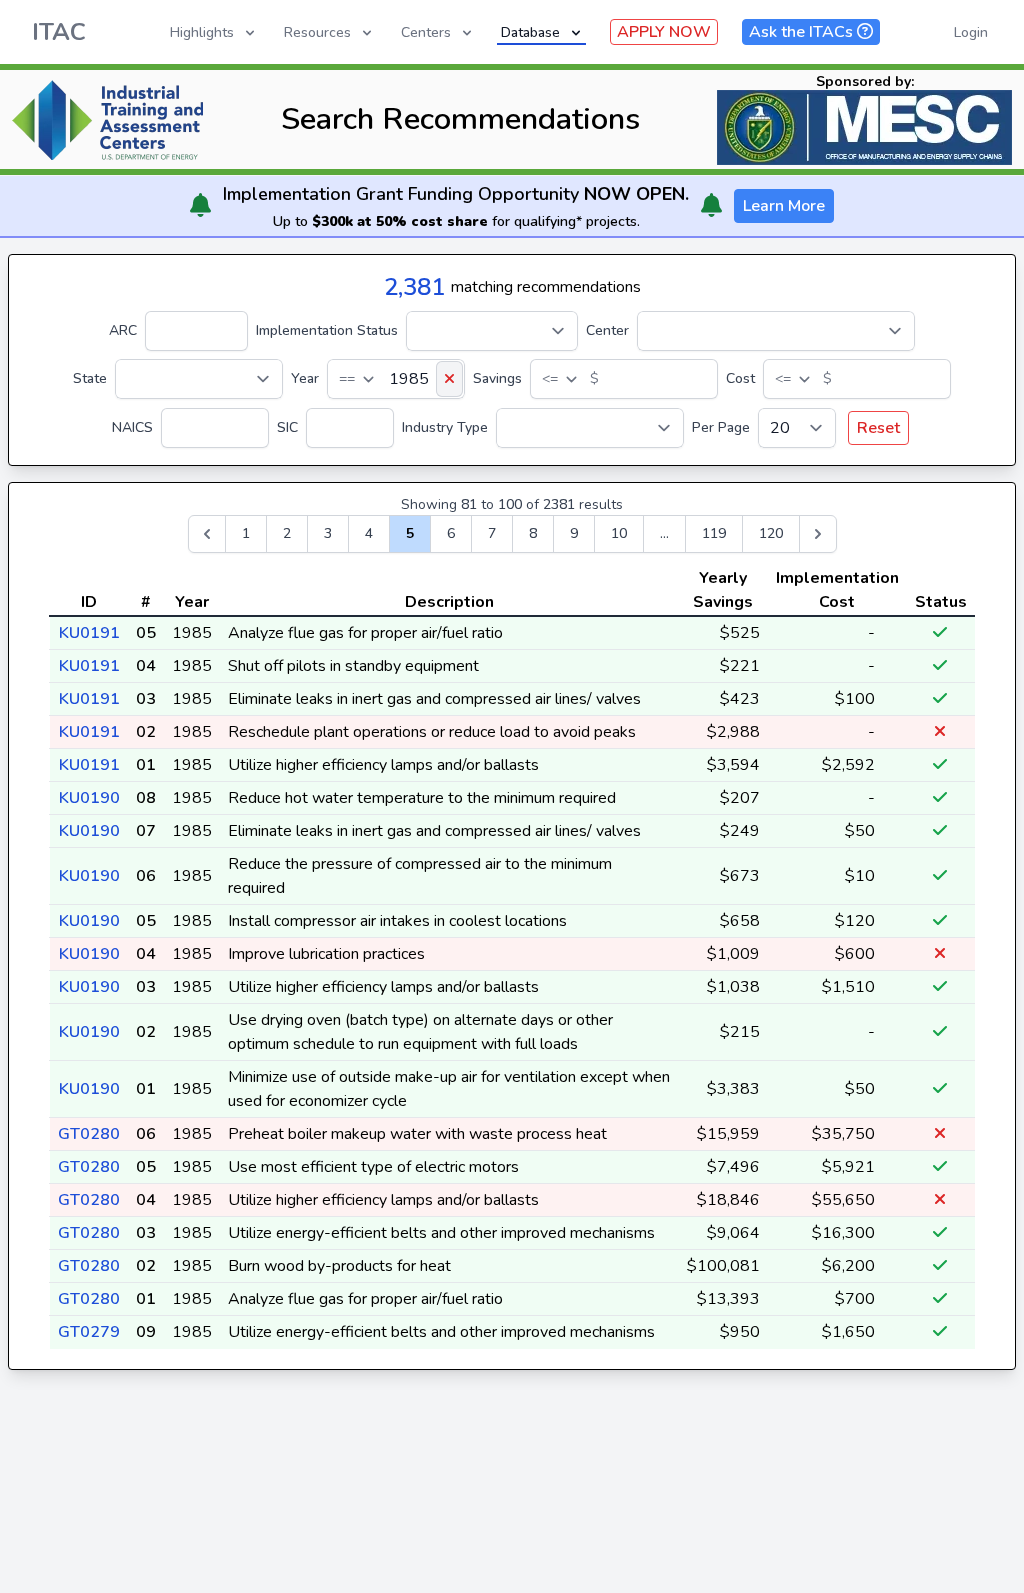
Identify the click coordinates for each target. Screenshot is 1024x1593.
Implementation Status (327, 330)
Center (607, 330)
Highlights (202, 32)
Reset (878, 428)
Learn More (784, 206)
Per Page (721, 427)
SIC (287, 427)
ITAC (59, 32)
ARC (123, 330)
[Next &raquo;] (818, 534)
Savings (497, 378)
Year (305, 378)
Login (971, 32)
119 (714, 533)
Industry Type (445, 427)
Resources (317, 32)
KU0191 (89, 633)
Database (530, 32)
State (90, 378)
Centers (426, 32)
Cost (740, 378)
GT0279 (89, 1332)
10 (619, 533)
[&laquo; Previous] (207, 534)
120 (771, 533)
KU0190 (89, 798)
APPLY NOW (664, 32)
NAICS (132, 427)
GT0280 (89, 1134)
